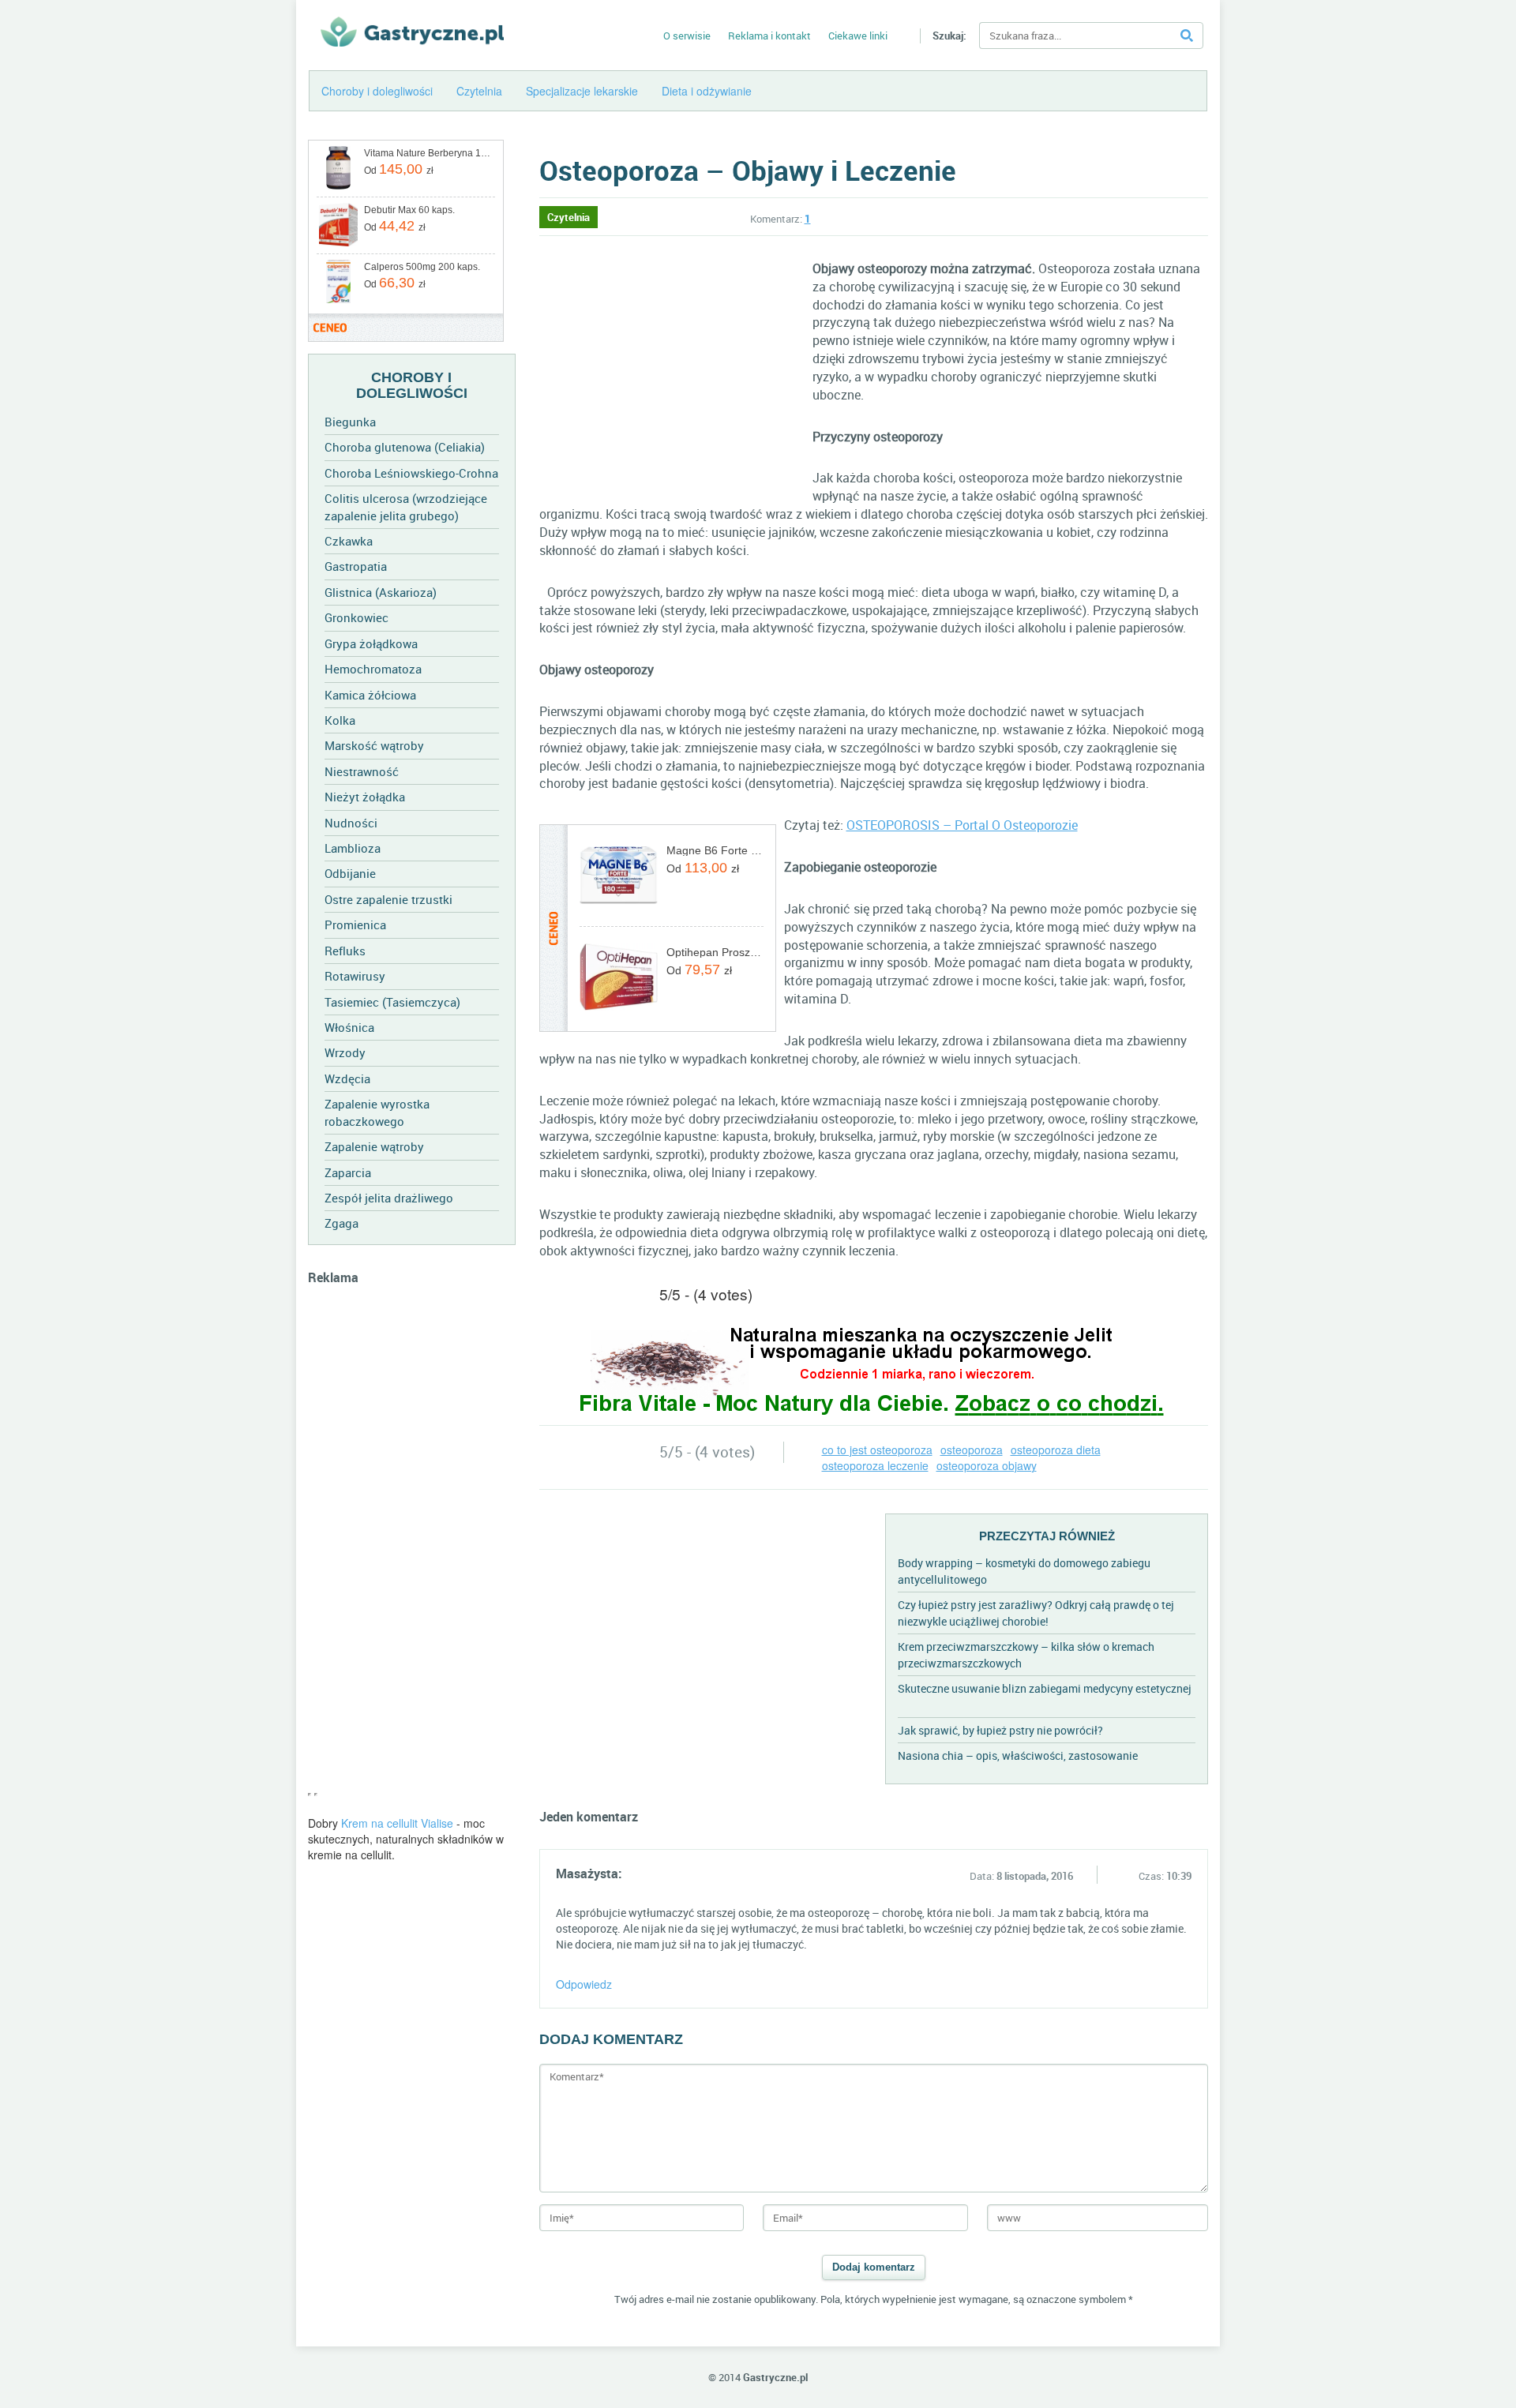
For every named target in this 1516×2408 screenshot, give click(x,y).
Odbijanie (350, 873)
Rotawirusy (355, 976)
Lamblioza (353, 848)
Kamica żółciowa (370, 695)
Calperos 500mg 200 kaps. (422, 267)
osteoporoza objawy (987, 1465)
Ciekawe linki (858, 36)
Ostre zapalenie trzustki (388, 899)
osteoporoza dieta (1056, 1450)
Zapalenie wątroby (374, 1146)
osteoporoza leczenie (875, 1465)
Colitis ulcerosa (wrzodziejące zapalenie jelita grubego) (406, 506)
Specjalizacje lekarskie (582, 91)
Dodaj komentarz (874, 2267)
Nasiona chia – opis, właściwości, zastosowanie (1018, 1755)
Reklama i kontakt (769, 36)
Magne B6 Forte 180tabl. (715, 850)
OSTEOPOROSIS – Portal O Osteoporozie (962, 825)
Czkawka (349, 541)
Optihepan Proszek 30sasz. (715, 952)
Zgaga (341, 1223)
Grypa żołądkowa (371, 643)
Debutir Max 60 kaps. (409, 210)
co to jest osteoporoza (877, 1450)
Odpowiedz (584, 1984)
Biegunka (350, 422)
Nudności (351, 823)
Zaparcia (348, 1172)
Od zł (399, 169)
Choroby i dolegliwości (377, 91)
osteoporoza (972, 1450)
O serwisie (687, 36)
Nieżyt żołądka (365, 797)
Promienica (355, 925)
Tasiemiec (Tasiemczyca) (392, 1002)
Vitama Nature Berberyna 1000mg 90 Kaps (428, 153)
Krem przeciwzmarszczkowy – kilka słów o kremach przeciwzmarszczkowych (1026, 1655)
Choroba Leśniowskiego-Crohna (411, 473)
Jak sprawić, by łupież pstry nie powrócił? (1000, 1730)
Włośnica (349, 1027)
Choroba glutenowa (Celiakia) (405, 447)
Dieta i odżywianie (707, 91)
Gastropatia (356, 566)
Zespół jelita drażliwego (389, 1198)
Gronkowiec (356, 617)
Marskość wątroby (374, 745)
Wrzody (345, 1052)
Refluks (345, 951)
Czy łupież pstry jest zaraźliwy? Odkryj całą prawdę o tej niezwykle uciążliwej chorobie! (1036, 1613)
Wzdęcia (347, 1078)
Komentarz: (781, 219)
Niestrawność (362, 771)
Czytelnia (479, 91)
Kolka (340, 720)
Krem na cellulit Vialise (397, 1823)
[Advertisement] (412, 1547)
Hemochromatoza (373, 669)
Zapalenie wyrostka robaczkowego (377, 1112)
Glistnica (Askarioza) (381, 592)
